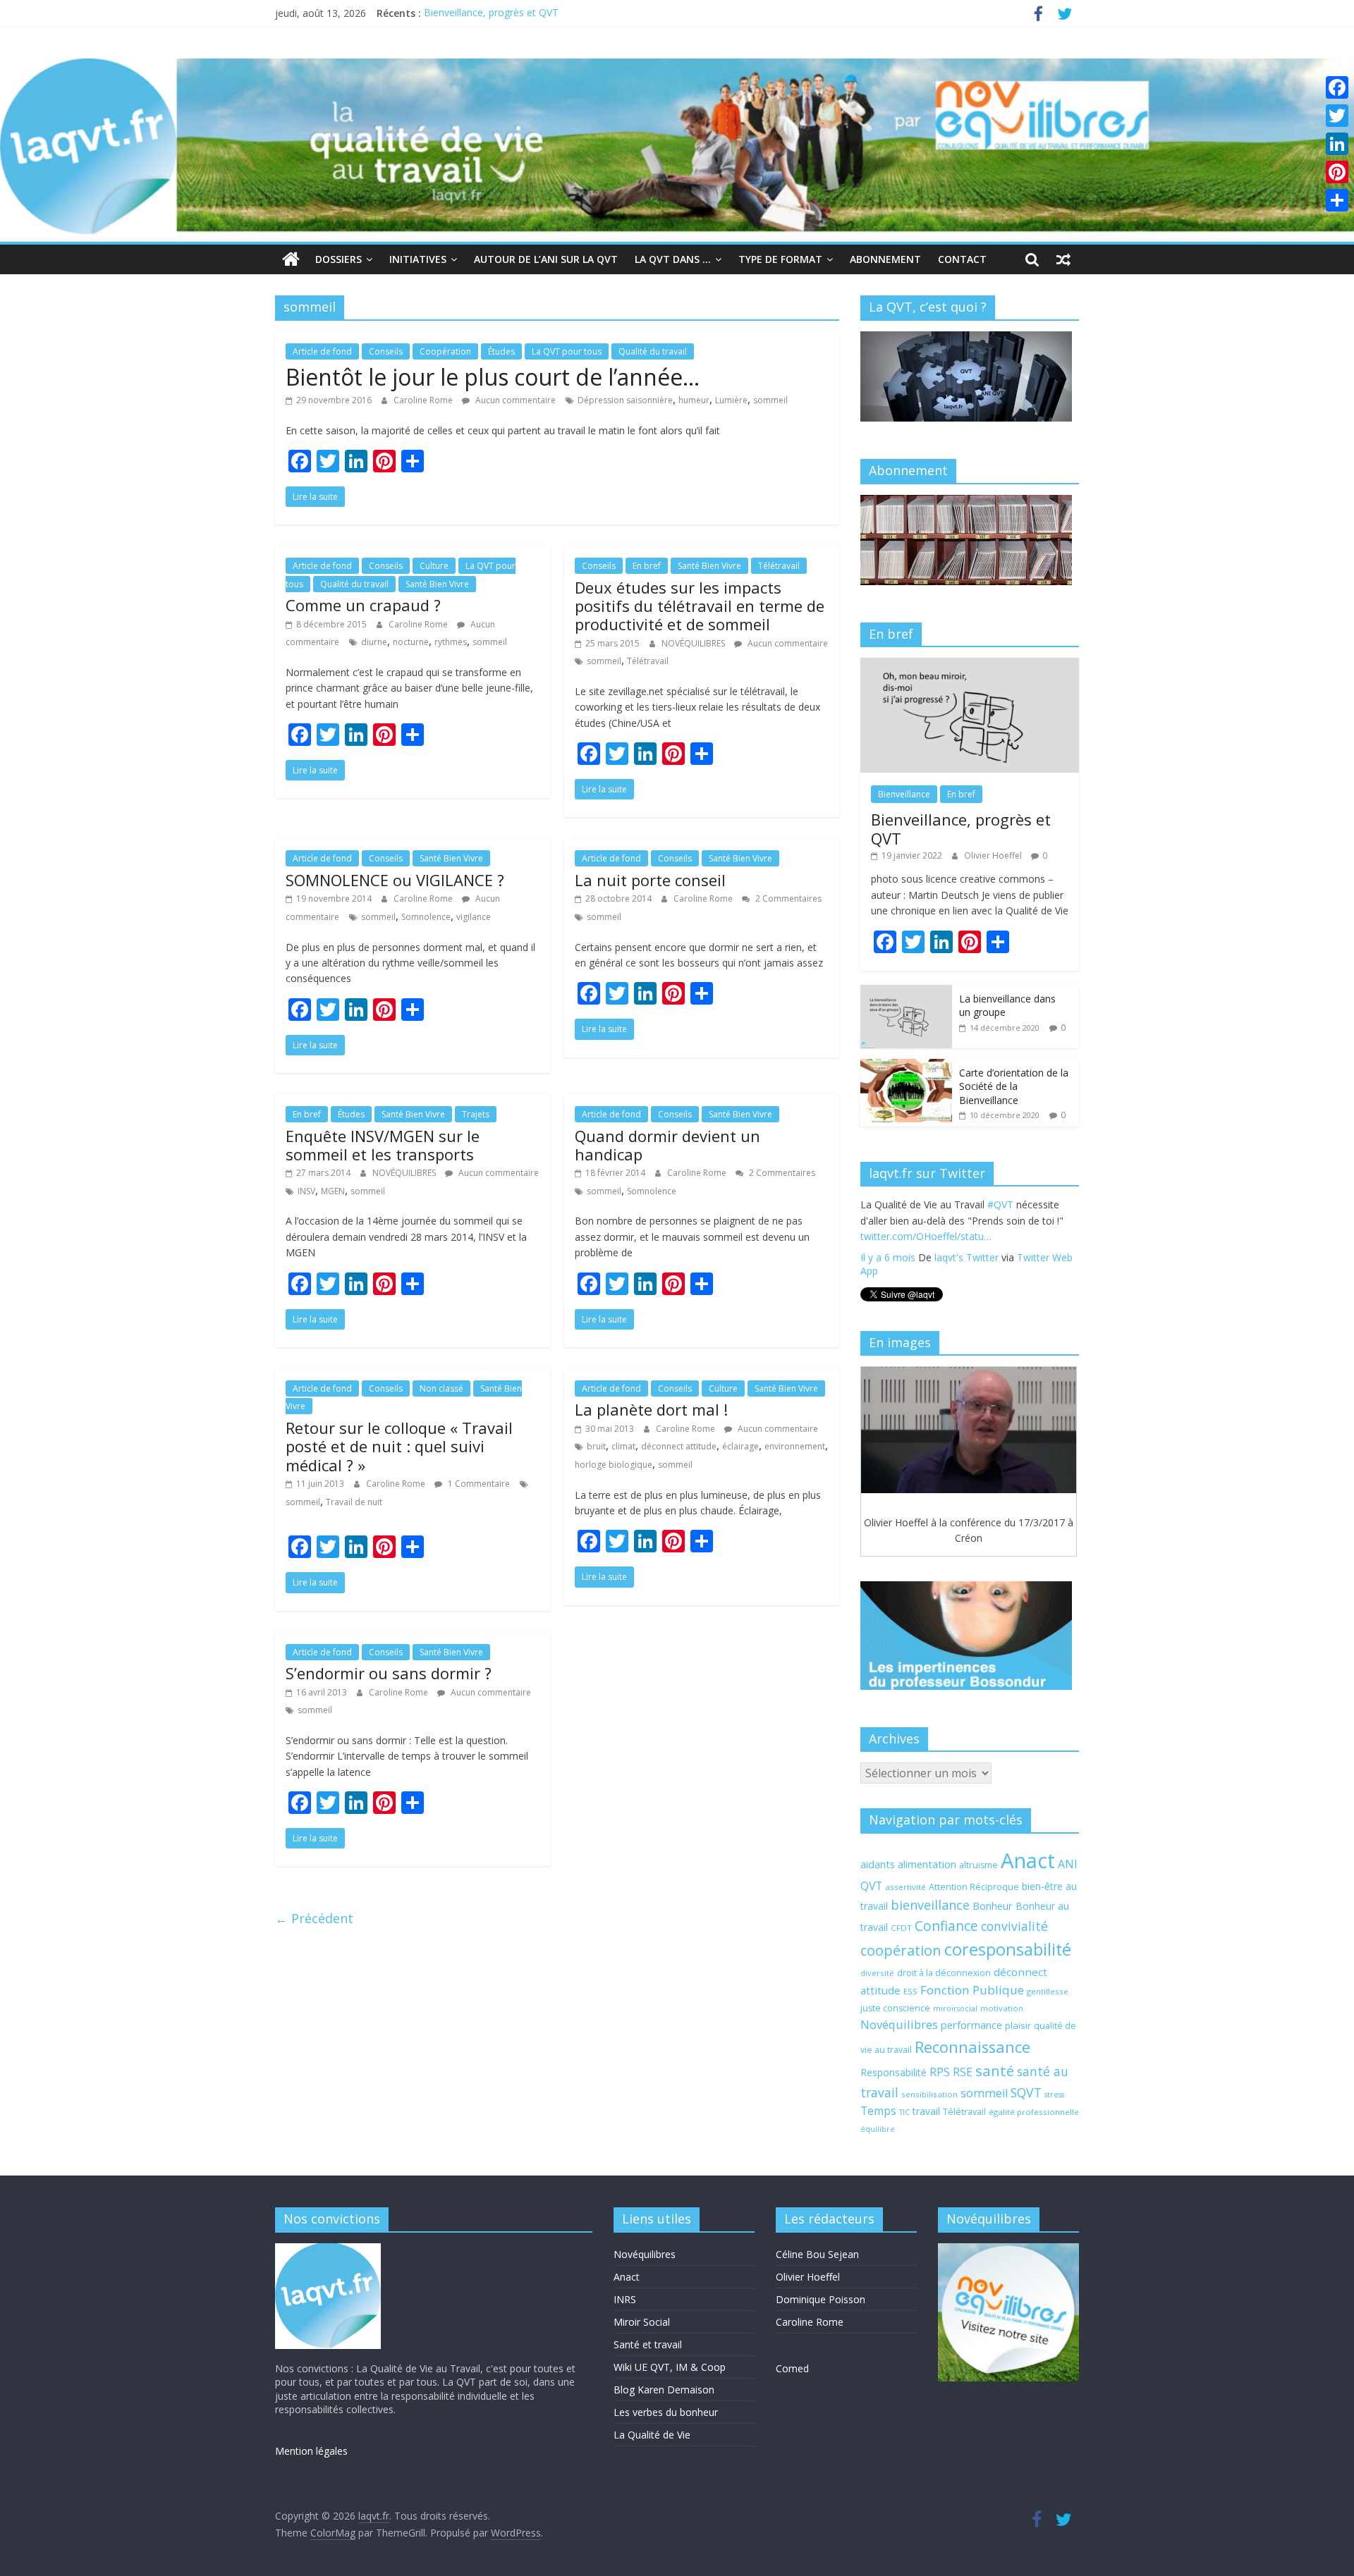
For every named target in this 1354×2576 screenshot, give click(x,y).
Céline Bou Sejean (817, 2254)
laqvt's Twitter (966, 1273)
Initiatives (418, 259)
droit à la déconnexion (944, 1973)
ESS (910, 1991)
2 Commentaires (787, 898)
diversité (877, 1973)
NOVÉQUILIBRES (694, 643)
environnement (795, 1446)
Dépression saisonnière (625, 400)
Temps (878, 2111)
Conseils (386, 351)
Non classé (441, 1388)
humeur (694, 400)
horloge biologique (614, 1465)
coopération (901, 1950)
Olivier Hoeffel (994, 855)
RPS (940, 2072)
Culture (434, 566)
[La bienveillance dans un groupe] (906, 992)
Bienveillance (904, 794)
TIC (904, 2112)
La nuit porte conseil (650, 880)
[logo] (328, 2250)
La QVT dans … (673, 259)
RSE (963, 2072)
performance (971, 2025)
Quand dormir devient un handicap (667, 1145)
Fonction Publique (972, 1990)
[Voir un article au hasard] (1063, 259)
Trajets (476, 1114)
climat (623, 1446)
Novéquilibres (899, 2024)
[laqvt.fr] (677, 67)
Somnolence (426, 917)
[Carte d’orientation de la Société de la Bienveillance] (906, 1066)
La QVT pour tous (567, 351)
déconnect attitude (679, 1446)
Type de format (780, 259)
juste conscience (895, 2008)
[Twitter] (1337, 116)
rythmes (451, 642)
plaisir (1018, 2025)
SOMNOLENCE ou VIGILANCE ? (395, 880)
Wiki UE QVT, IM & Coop (670, 2367)
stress (1054, 2094)
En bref (647, 566)
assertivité (905, 1887)
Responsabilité (893, 2072)
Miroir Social (642, 2322)
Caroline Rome (424, 400)
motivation (1002, 2008)
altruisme (978, 1865)
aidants (878, 1864)
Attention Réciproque (974, 1887)
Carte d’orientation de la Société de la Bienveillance (1014, 1086)
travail (926, 2111)
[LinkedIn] (1337, 144)
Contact (962, 259)
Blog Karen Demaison (664, 2390)
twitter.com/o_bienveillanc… (988, 1252)
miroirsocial (955, 2008)
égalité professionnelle (1034, 2112)
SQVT (1026, 2092)
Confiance (946, 1926)
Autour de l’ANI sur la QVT (546, 259)
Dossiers (338, 259)
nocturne (411, 642)
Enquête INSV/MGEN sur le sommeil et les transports (383, 1145)
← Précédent (314, 1918)
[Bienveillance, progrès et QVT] (970, 665)
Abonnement (885, 259)
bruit (596, 1446)
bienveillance (930, 1905)
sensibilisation (929, 2094)
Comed (792, 2368)
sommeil (770, 400)
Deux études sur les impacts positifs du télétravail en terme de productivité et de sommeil (700, 606)
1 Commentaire (478, 1484)
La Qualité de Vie (652, 2435)
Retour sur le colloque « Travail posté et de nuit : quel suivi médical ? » (399, 1446)
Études (501, 351)
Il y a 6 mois (888, 1273)
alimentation (927, 1864)
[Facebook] (1337, 87)
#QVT (873, 1236)
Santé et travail (648, 2344)
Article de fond (322, 351)
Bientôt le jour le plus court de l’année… (493, 377)
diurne (374, 642)
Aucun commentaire (514, 400)
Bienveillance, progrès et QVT (491, 13)
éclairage (740, 1446)
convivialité (1014, 1926)
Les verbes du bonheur (666, 2412)
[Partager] (1337, 200)
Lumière (731, 400)
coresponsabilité (1008, 1949)
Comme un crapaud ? (363, 605)
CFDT (901, 1928)
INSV (306, 1191)
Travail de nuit (354, 1502)
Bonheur (993, 1906)
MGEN (333, 1191)
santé (995, 2071)
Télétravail (779, 566)
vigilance (474, 917)
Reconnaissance (972, 2047)
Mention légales (311, 2451)
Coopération (445, 351)
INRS (625, 2299)
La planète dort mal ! (651, 1409)
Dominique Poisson (821, 2299)
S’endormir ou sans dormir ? (389, 1673)
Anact (1028, 1860)
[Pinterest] (1337, 172)
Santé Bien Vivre (437, 584)
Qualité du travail (653, 351)
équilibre (878, 2129)
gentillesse (1048, 1991)
